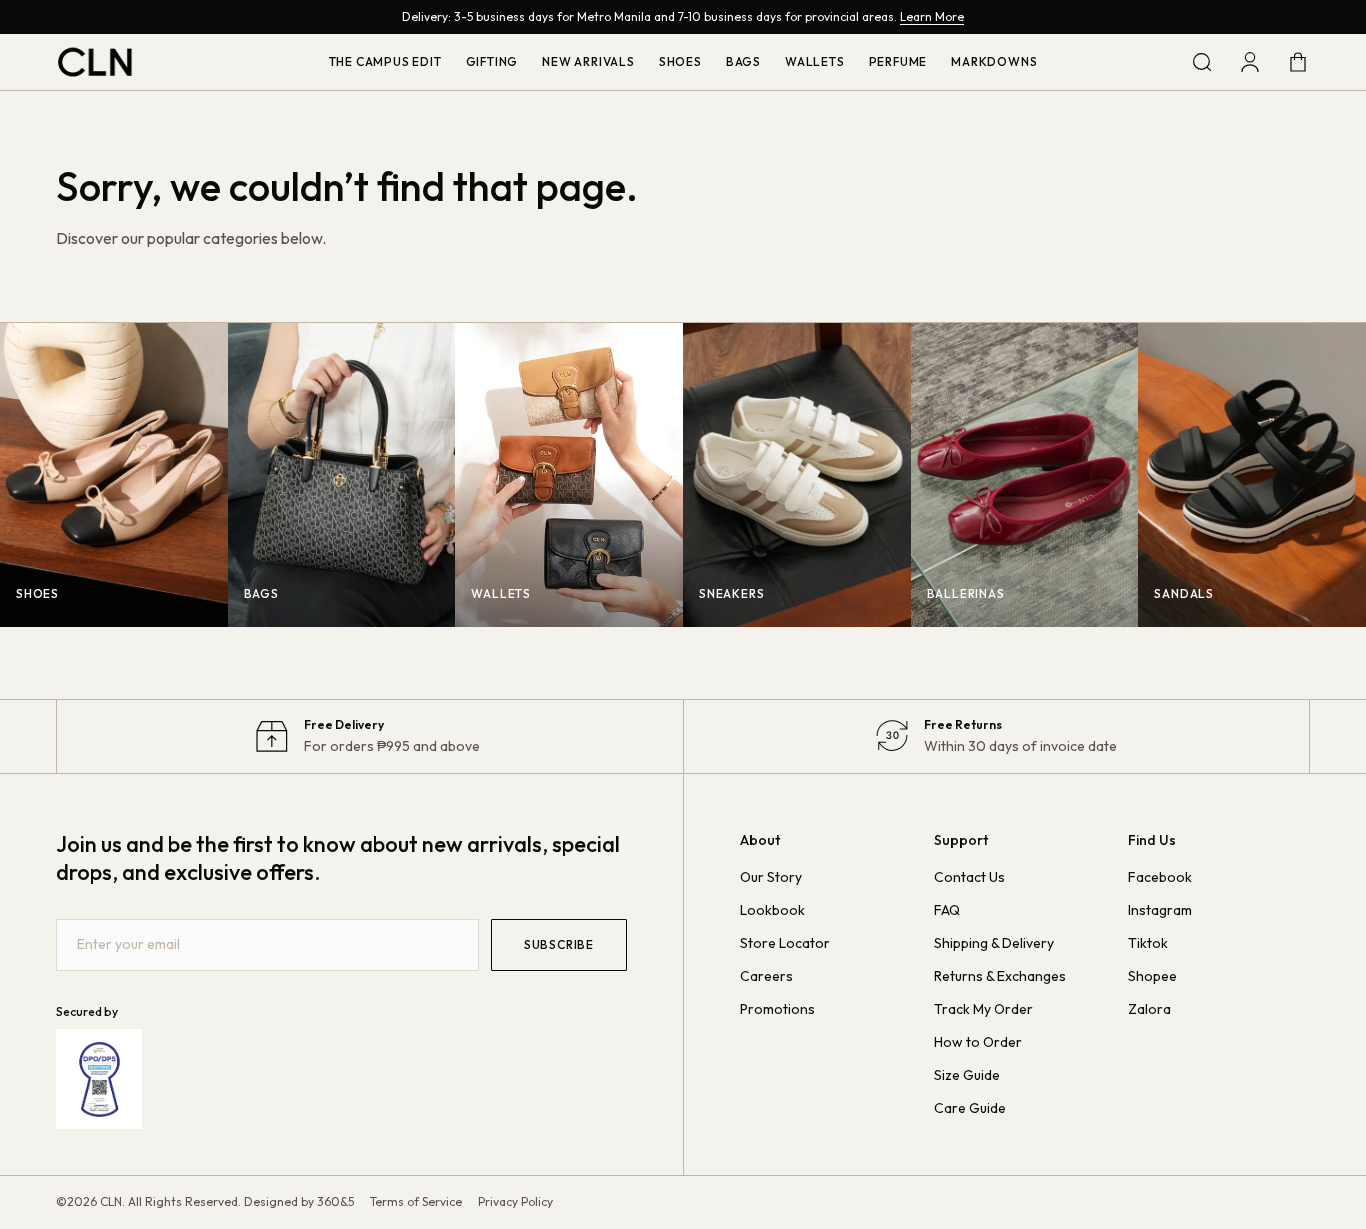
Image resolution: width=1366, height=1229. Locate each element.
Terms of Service (416, 1201)
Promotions (777, 1009)
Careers (766, 976)
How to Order (978, 1042)
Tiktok (1148, 943)
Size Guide (967, 1075)
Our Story (771, 877)
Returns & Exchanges (1000, 976)
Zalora (1149, 1009)
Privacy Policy (515, 1201)
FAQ (947, 910)
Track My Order (983, 1009)
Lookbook (772, 910)
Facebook (1160, 877)
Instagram (1160, 910)
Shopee (1152, 976)
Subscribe (559, 944)
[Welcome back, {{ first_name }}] (1250, 62)
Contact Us (969, 877)
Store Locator (785, 943)
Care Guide (970, 1108)
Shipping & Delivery (994, 943)
